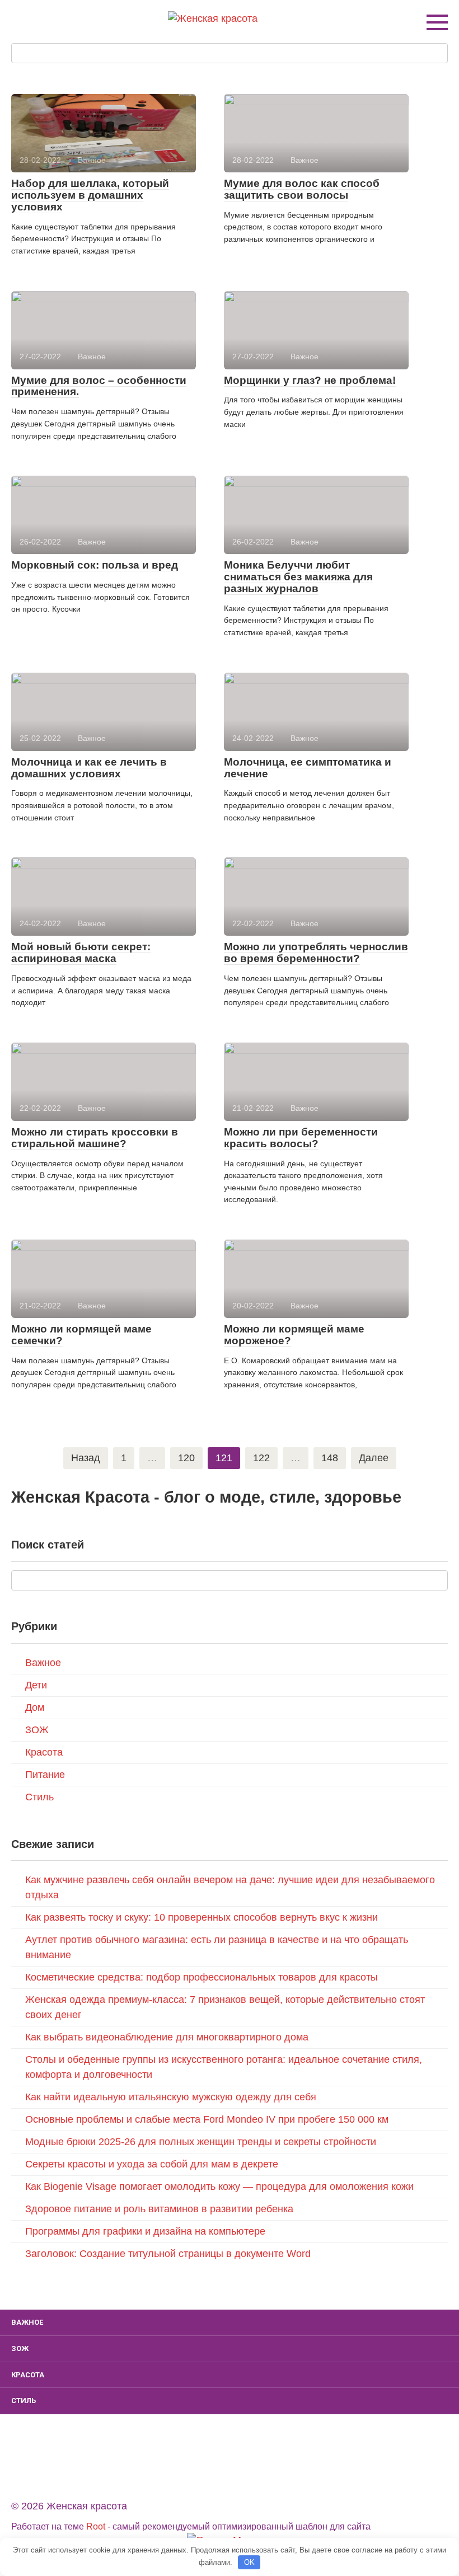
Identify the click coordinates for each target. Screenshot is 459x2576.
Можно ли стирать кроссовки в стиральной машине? (95, 1138)
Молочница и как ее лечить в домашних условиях (89, 768)
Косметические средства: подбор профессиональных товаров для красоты (202, 1977)
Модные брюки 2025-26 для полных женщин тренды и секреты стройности (201, 2142)
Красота (44, 1752)
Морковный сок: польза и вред (95, 565)
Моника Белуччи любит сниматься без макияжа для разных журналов (298, 577)
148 (330, 1458)
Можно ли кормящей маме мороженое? (294, 1335)
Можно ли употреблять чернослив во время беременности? (316, 952)
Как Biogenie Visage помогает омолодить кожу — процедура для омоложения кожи (219, 2186)
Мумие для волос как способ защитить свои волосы (302, 189)
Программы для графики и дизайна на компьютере (145, 2231)
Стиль (39, 1797)
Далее (374, 1458)
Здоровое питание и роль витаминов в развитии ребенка (159, 2209)
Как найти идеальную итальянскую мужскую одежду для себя (171, 2097)
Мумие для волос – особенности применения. (99, 386)
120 (186, 1458)
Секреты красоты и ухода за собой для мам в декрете (152, 2164)
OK (249, 2562)
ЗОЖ (37, 1730)
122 (261, 1458)
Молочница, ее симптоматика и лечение (308, 768)
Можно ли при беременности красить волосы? (301, 1138)
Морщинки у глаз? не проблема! (310, 380)
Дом (35, 1707)
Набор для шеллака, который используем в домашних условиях (90, 195)
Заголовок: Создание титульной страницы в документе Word (168, 2254)
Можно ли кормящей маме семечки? (81, 1335)
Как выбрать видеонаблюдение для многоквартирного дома (167, 2037)
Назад (86, 1458)
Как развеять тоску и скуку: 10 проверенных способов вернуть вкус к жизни (202, 1917)
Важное (43, 1663)
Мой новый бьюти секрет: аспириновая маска (81, 952)
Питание (45, 1775)
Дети (36, 1685)
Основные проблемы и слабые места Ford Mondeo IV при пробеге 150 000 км (207, 2119)
